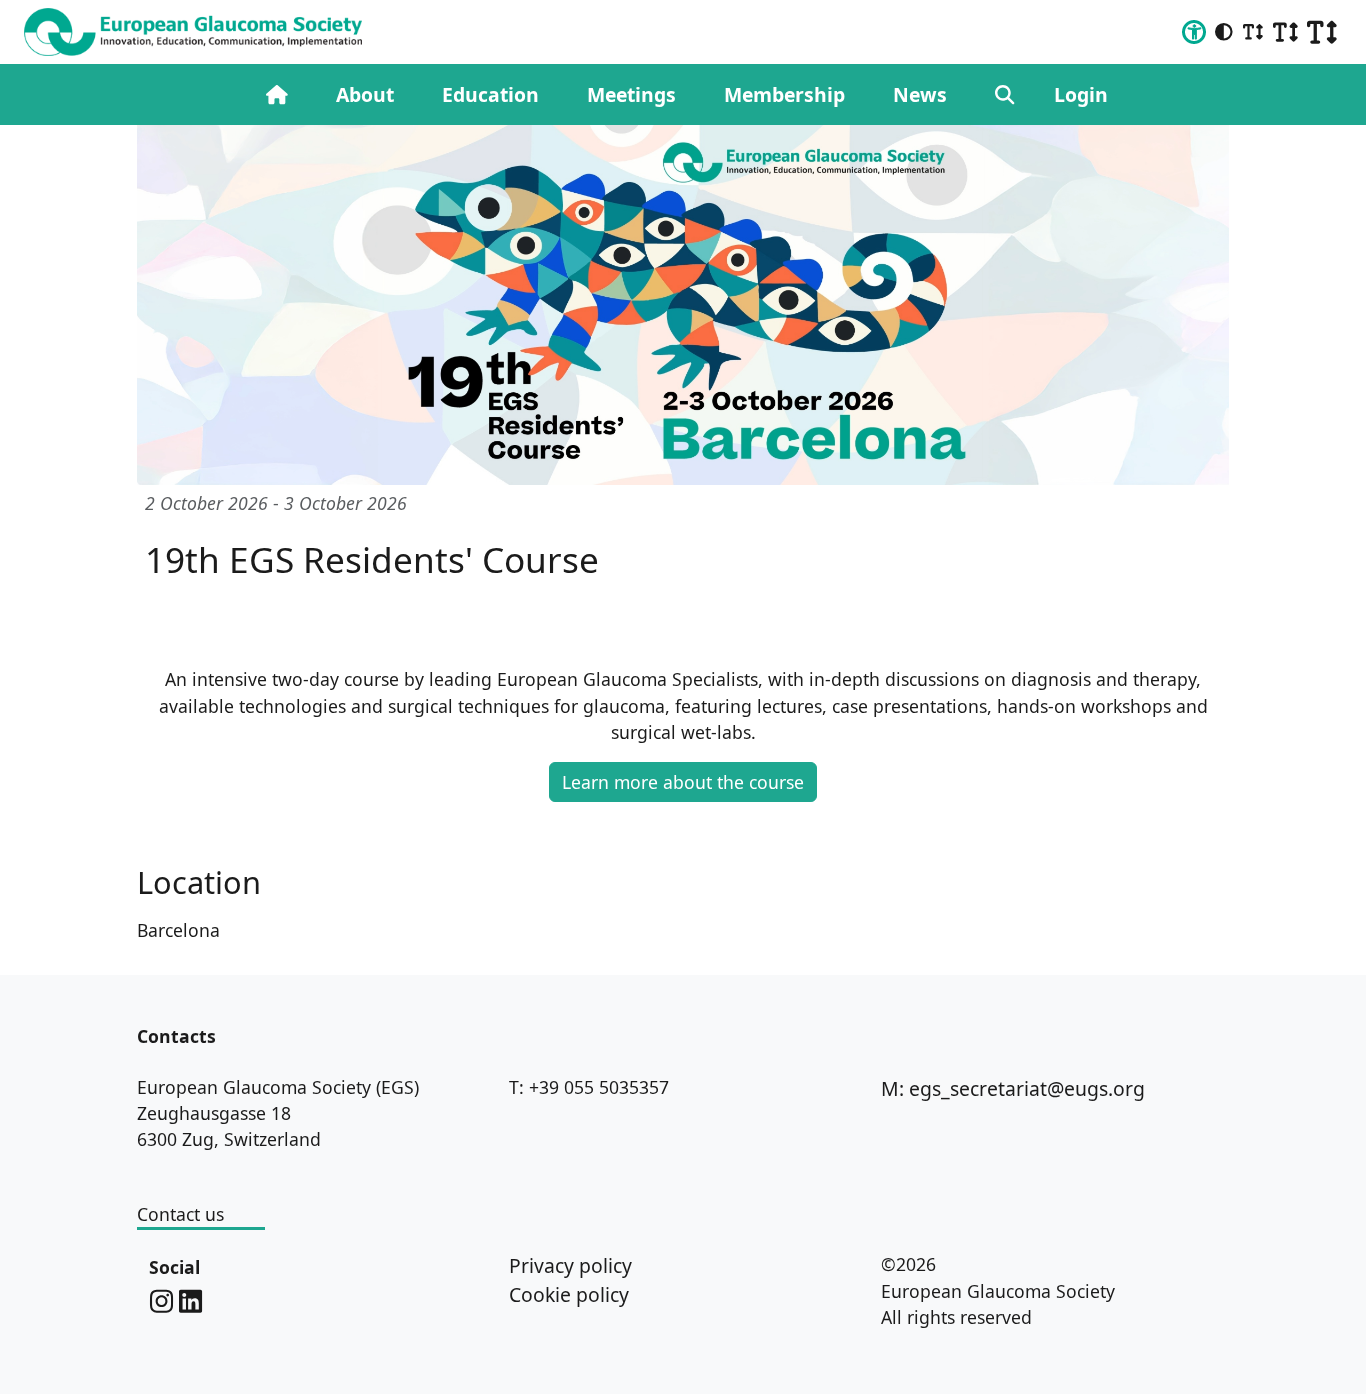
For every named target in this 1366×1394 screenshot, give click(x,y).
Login (1081, 94)
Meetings (631, 94)
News (920, 94)
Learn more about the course (683, 782)
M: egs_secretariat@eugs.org (1013, 1088)
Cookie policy (569, 1294)
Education (490, 94)
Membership (784, 94)
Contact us (180, 1214)
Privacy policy (570, 1265)
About (365, 94)
